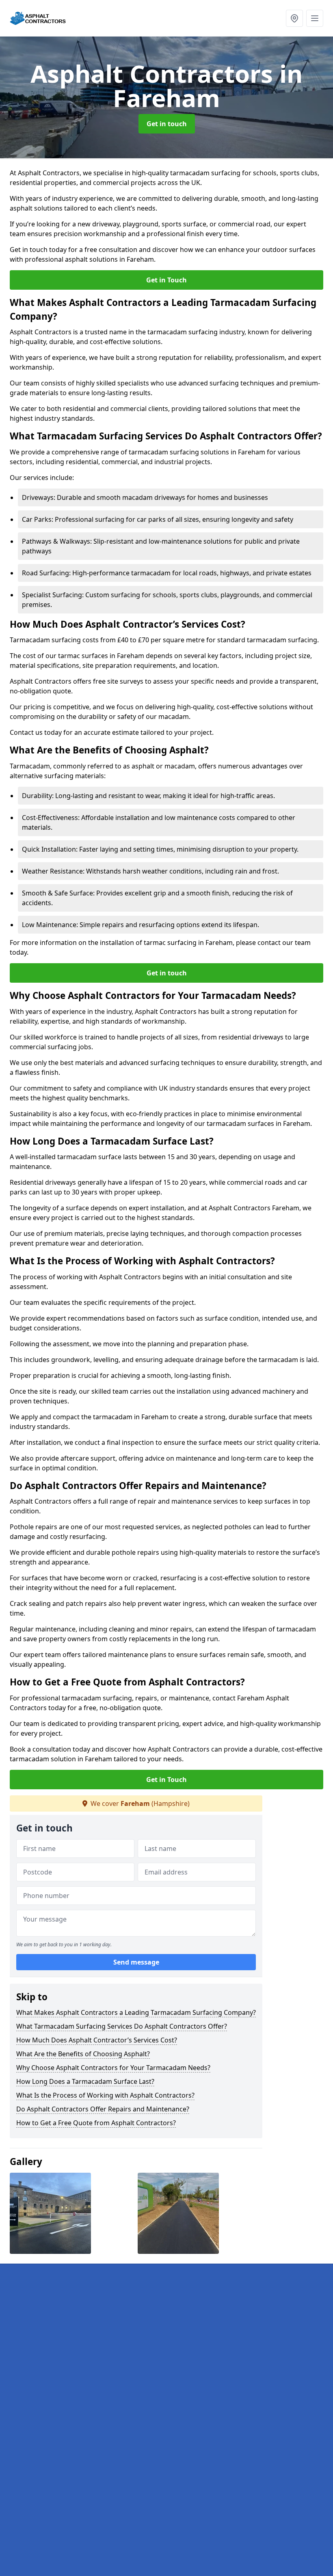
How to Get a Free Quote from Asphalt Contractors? (96, 2123)
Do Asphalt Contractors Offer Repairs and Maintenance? (103, 2109)
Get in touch (167, 124)
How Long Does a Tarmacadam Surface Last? (85, 2081)
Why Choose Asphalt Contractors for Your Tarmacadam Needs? (113, 2068)
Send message (136, 1962)
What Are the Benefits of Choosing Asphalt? (83, 2054)
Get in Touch (166, 280)
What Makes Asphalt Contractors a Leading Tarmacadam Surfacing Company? (136, 2012)
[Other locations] (294, 18)
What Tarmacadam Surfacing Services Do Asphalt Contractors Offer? (122, 2026)
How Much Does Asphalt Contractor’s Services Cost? (97, 2040)
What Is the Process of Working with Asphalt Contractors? (105, 2095)
